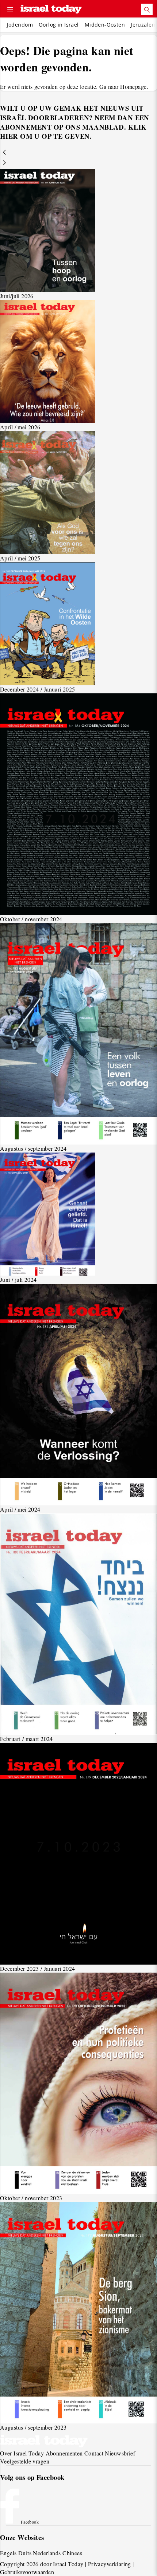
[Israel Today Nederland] (51, 10)
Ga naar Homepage (123, 86)
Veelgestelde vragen (25, 2461)
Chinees (72, 2553)
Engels (8, 2553)
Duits (25, 2553)
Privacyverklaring (110, 2564)
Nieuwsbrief (120, 2453)
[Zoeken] (147, 9)
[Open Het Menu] (10, 9)
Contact (94, 2453)
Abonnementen (64, 2453)
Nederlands (47, 2553)
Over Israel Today (22, 2453)
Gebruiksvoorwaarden (27, 2572)
